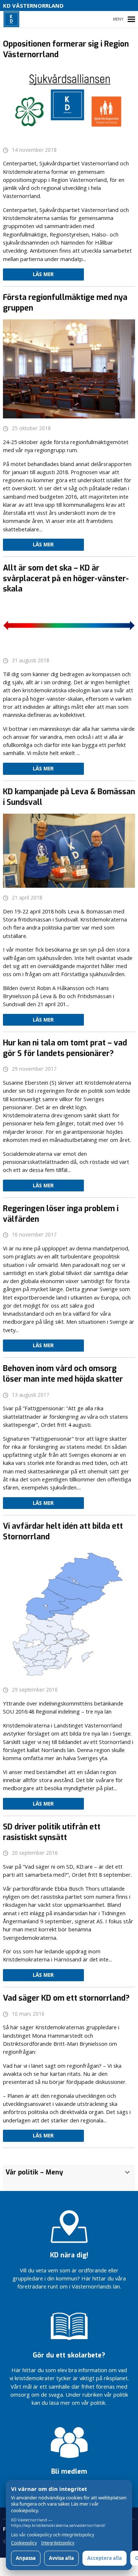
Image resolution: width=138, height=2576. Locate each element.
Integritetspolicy (58, 2543)
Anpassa (26, 2558)
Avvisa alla (61, 2558)
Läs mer (43, 274)
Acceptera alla (105, 2558)
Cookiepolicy (24, 2543)
